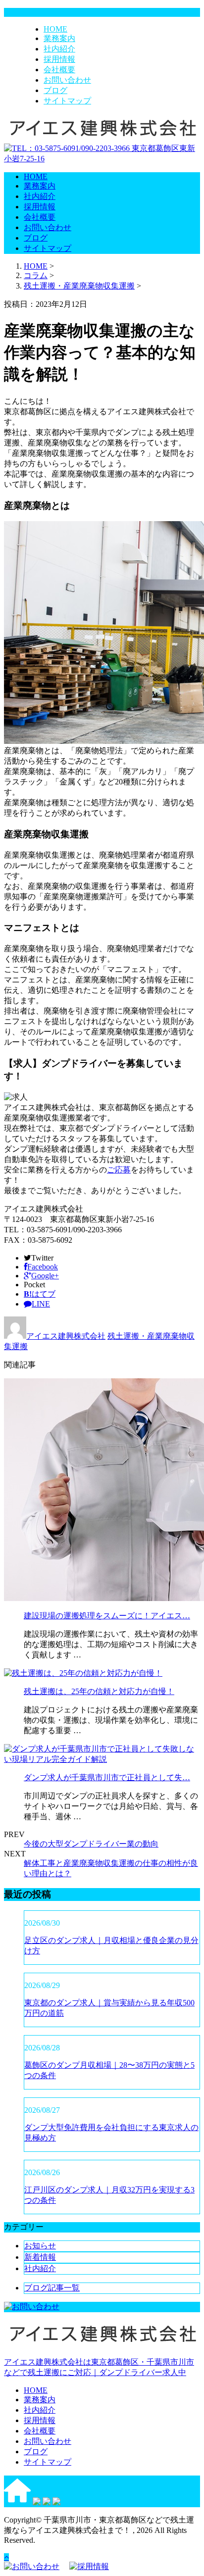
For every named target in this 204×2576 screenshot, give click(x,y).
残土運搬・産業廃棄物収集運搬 (79, 286)
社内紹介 (59, 49)
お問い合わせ (67, 80)
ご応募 (119, 1170)
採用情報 (59, 59)
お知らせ (40, 2246)
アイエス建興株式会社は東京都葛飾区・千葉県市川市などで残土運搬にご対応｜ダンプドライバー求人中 (99, 2367)
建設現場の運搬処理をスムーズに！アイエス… (107, 1616)
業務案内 (59, 38)
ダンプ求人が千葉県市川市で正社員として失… (107, 1777)
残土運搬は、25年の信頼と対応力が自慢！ (99, 1691)
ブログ (55, 90)
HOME (55, 29)
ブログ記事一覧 (52, 2288)
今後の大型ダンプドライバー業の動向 (91, 1844)
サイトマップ (67, 101)
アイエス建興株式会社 (66, 1336)
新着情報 (40, 2257)
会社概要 (59, 70)
